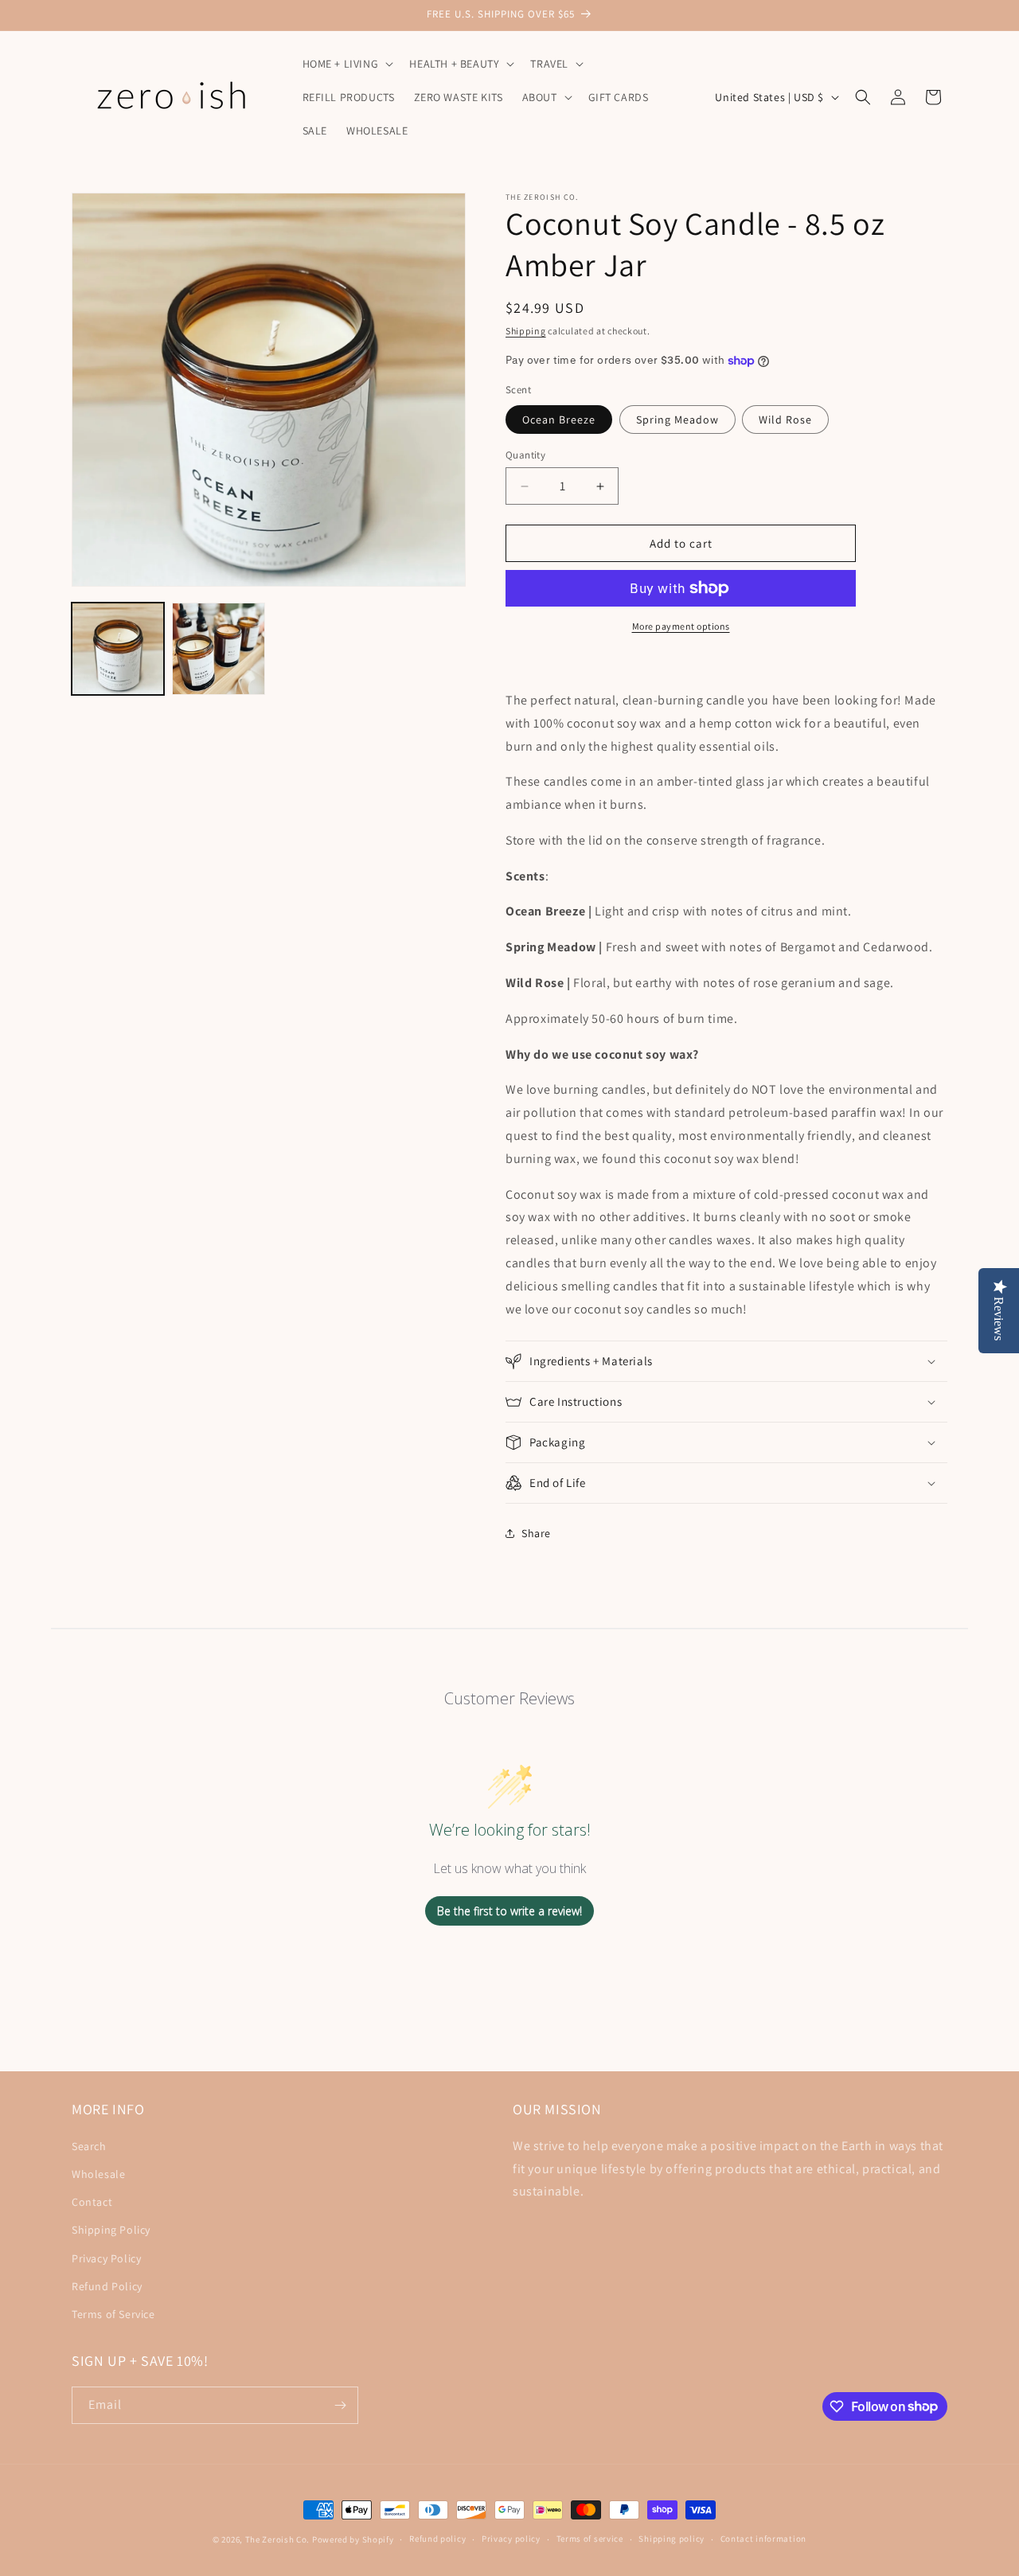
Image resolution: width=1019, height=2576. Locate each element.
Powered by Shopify (353, 2539)
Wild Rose (785, 420)
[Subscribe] (340, 2405)
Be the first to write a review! (509, 1911)
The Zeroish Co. (278, 2539)
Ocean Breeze (559, 420)
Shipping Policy (111, 2229)
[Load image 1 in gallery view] (118, 649)
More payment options (681, 626)
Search (89, 2145)
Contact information (763, 2539)
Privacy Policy (106, 2258)
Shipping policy (672, 2539)
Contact (92, 2201)
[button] (347, 64)
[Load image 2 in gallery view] (218, 649)
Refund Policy (107, 2285)
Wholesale (98, 2173)
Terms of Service (113, 2313)
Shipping (526, 331)
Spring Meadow (677, 420)
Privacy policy (511, 2539)
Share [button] (536, 1533)
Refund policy (437, 2539)
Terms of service (590, 2539)
